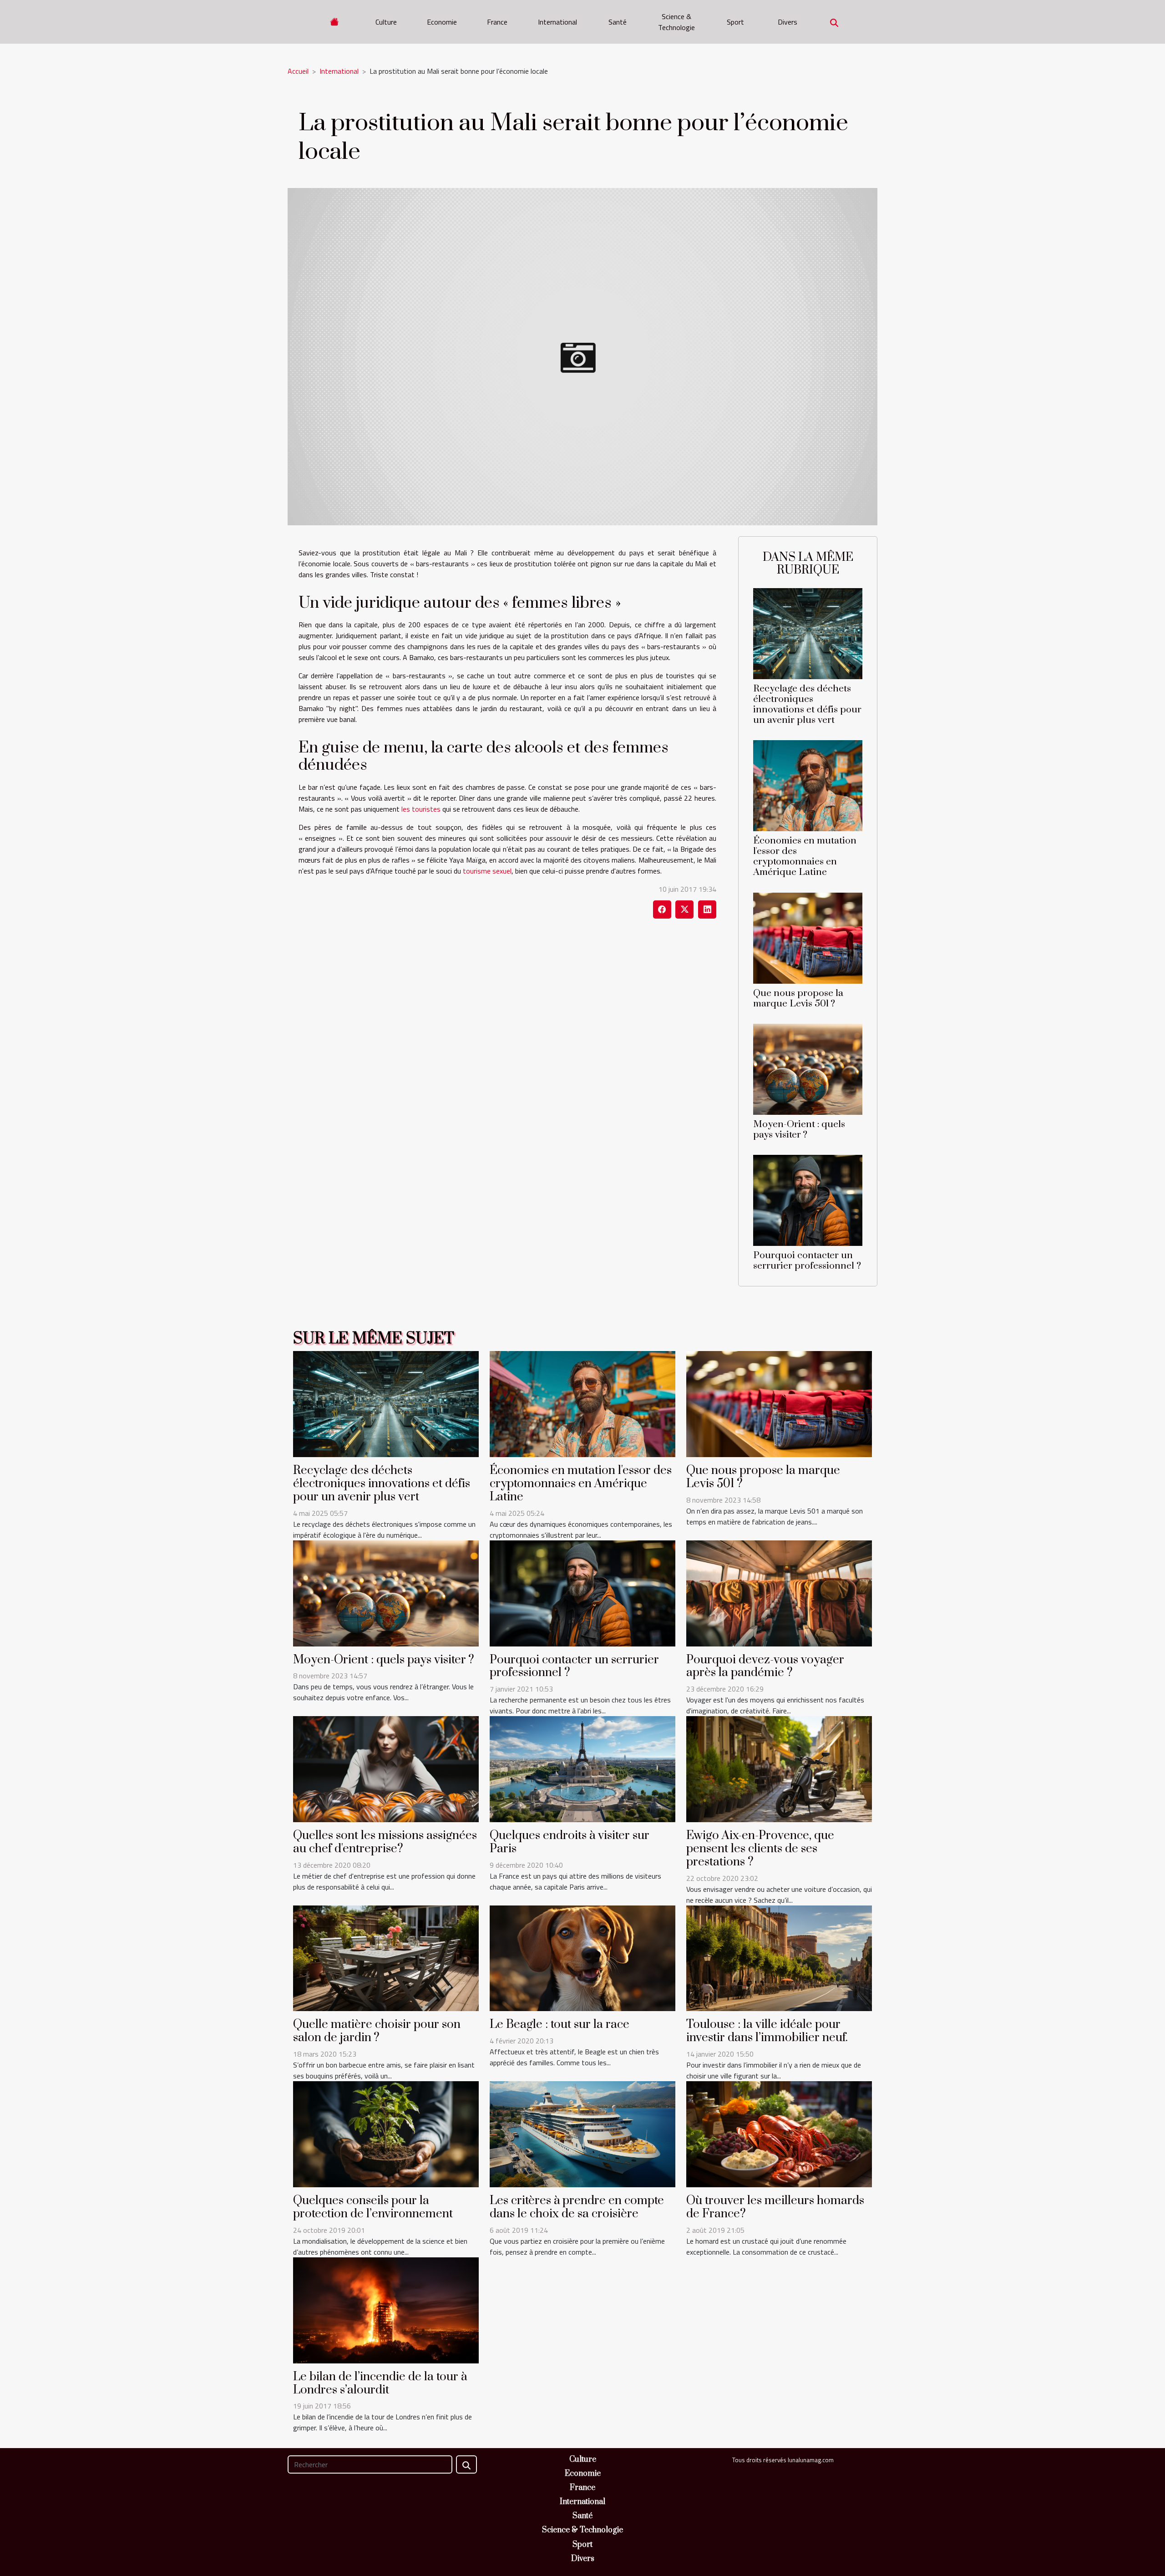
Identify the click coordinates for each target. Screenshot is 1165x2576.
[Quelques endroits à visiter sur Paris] (582, 1768)
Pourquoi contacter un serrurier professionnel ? (807, 1261)
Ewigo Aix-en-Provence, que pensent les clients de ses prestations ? (760, 1849)
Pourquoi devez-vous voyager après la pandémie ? (765, 1667)
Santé (618, 22)
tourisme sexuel (487, 871)
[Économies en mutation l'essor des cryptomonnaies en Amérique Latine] (808, 785)
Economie (442, 22)
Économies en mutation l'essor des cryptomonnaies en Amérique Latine (805, 856)
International (557, 22)
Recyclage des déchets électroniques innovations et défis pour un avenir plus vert (807, 704)
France (497, 22)
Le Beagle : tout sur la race (560, 2025)
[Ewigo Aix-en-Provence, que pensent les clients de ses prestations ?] (779, 1768)
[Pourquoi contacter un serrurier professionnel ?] (808, 1199)
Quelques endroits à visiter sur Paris (570, 1842)
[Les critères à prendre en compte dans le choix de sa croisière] (582, 2134)
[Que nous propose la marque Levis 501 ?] (808, 937)
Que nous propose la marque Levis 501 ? (798, 998)
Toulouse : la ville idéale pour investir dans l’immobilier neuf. (767, 2031)
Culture (386, 22)
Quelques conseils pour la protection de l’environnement (373, 2207)
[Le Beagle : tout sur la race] (582, 1957)
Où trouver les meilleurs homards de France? (775, 2207)
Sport (735, 22)
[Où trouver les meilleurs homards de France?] (779, 2134)
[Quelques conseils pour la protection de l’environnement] (386, 2134)
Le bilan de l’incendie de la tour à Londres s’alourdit (380, 2383)
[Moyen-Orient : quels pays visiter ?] (808, 1068)
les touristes (421, 809)
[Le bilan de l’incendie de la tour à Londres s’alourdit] (386, 2309)
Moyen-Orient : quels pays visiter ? (799, 1130)
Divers (788, 22)
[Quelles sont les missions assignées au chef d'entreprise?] (386, 1768)
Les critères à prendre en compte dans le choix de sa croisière (577, 2207)
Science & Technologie (676, 22)
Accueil (298, 71)
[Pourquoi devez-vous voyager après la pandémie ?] (779, 1592)
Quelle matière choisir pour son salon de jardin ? (377, 2031)
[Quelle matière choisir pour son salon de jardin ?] (386, 1957)
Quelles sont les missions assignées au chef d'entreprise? (385, 1842)
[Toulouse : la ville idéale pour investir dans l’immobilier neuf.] (779, 1957)
